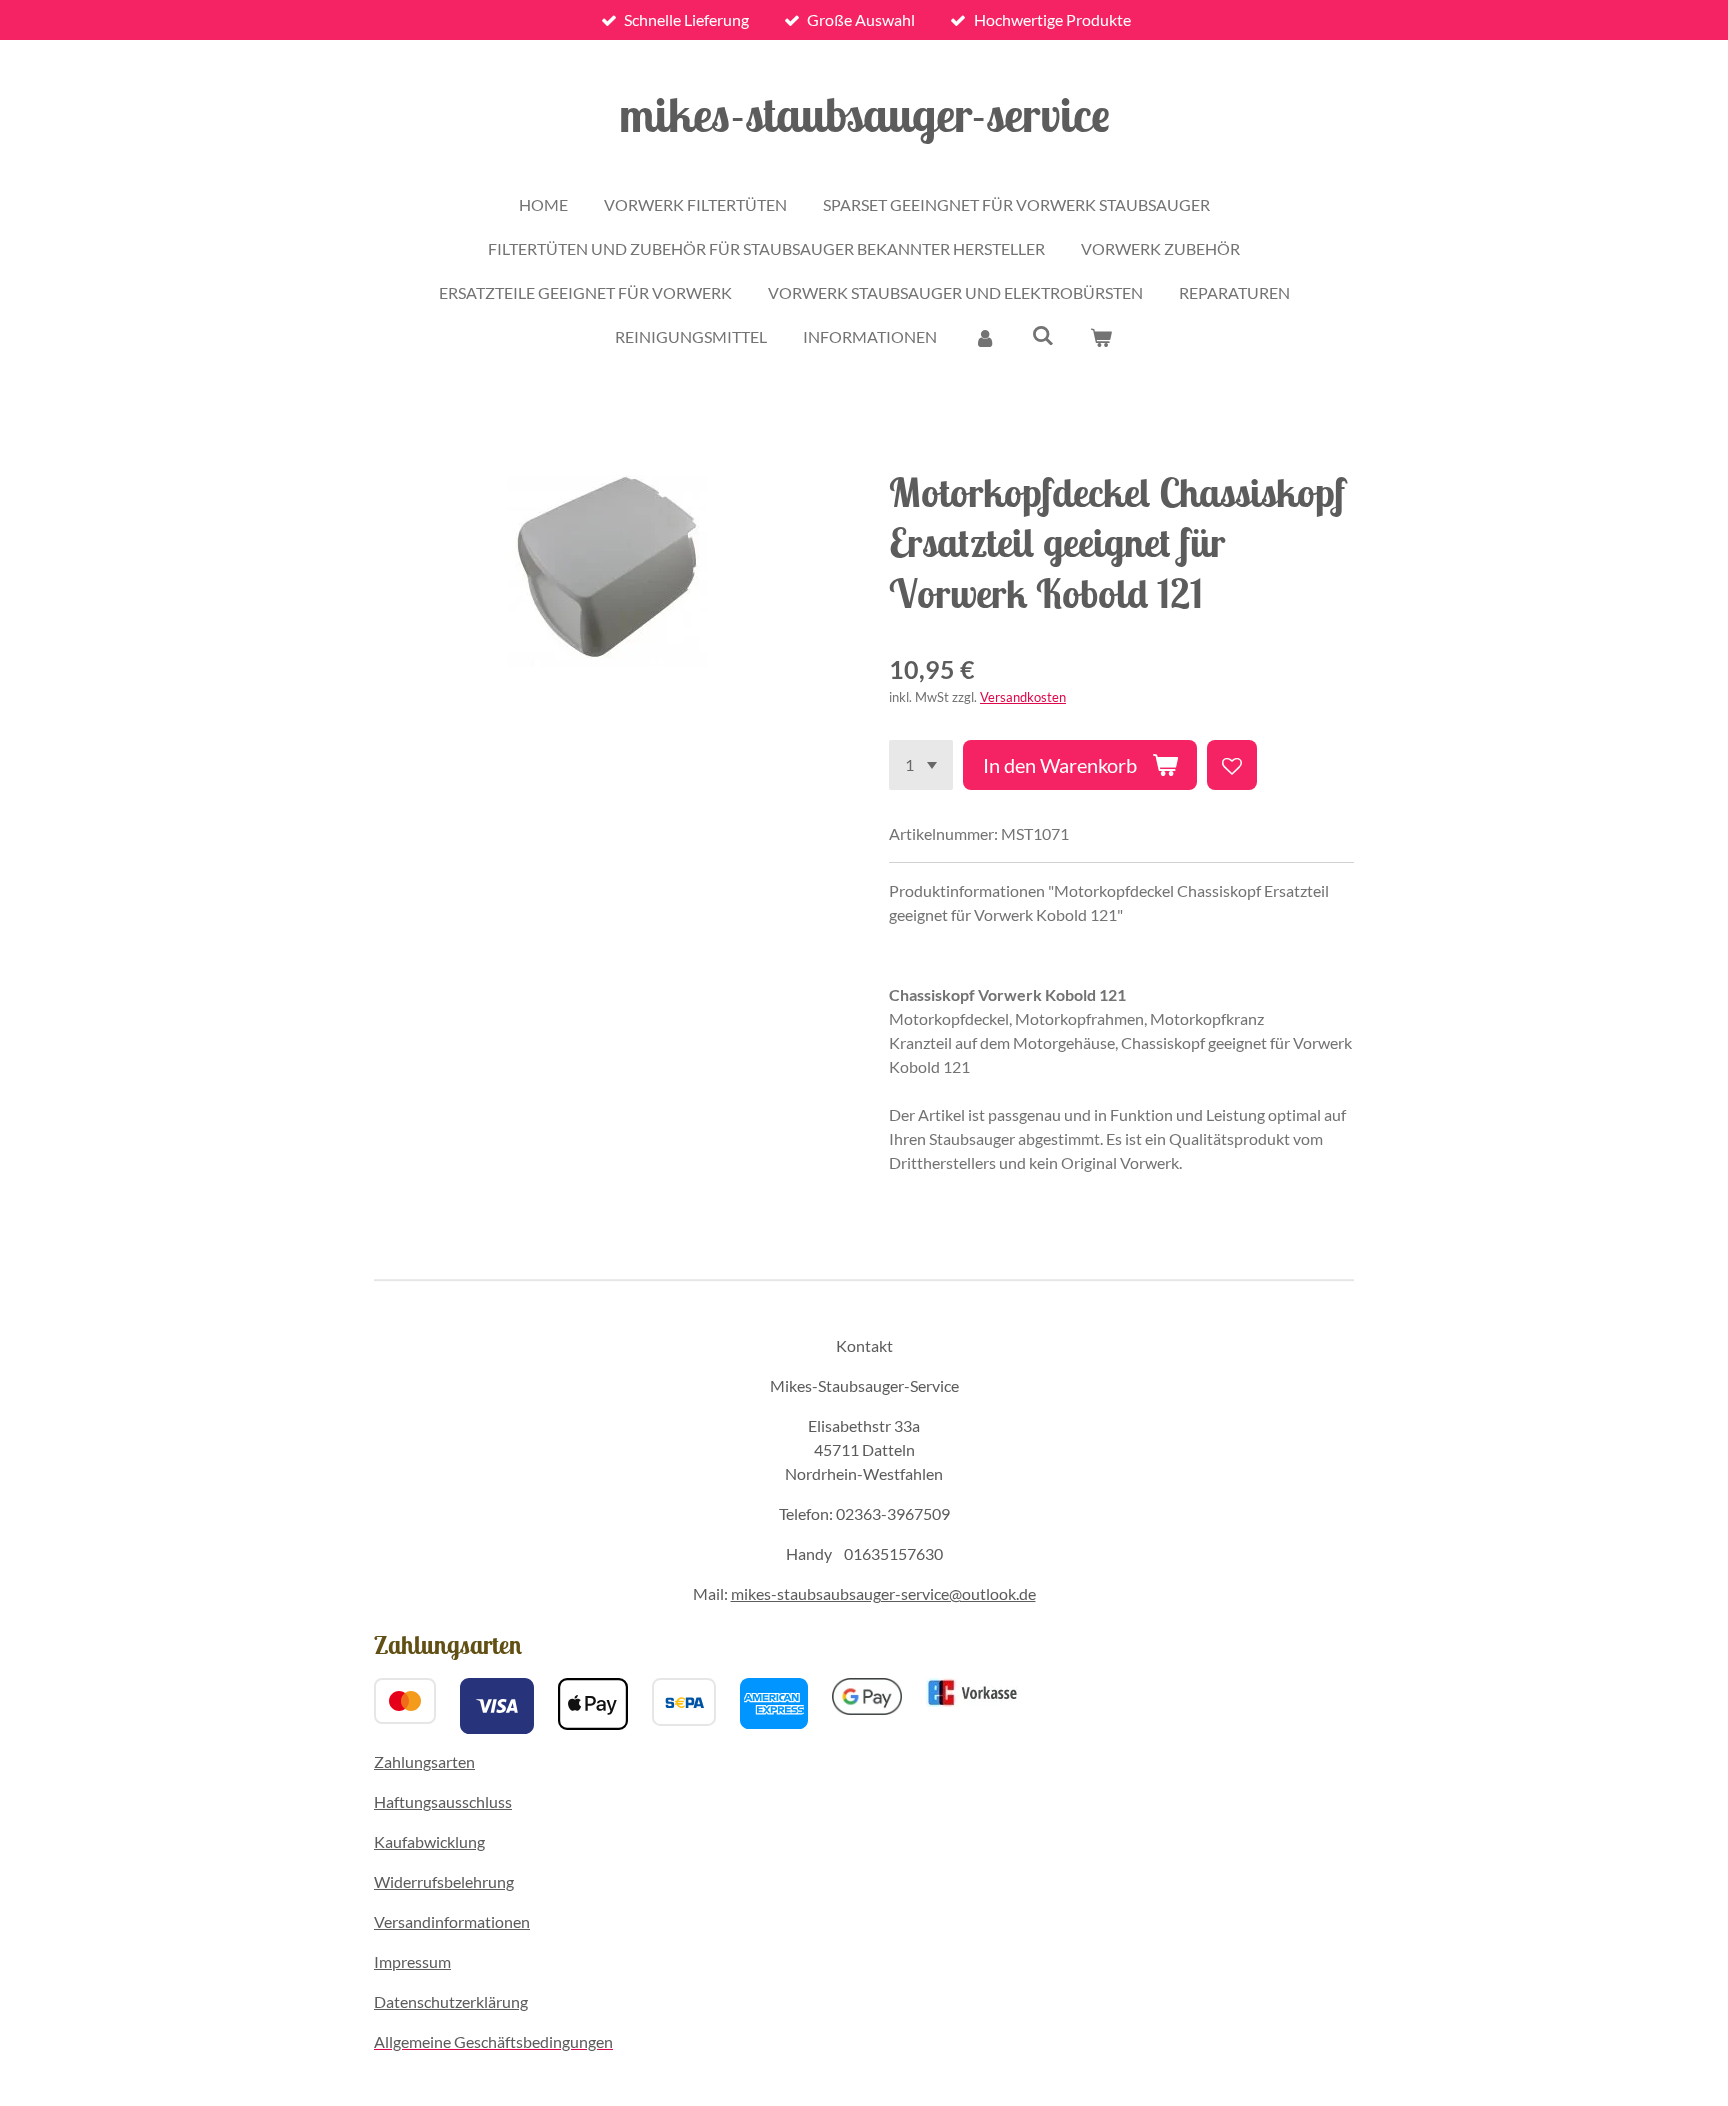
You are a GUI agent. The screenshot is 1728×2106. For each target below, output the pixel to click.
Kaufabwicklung (429, 1841)
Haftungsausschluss (443, 1801)
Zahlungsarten (424, 1761)
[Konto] (984, 337)
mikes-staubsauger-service (864, 114)
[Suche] (1043, 334)
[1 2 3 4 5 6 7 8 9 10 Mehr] (921, 765)
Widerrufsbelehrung (444, 1881)
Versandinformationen (452, 1921)
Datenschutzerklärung (451, 2001)
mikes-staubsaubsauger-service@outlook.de (883, 1593)
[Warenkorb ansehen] (1101, 337)
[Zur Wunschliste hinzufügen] (1232, 765)
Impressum (412, 1961)
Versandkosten (1023, 697)
